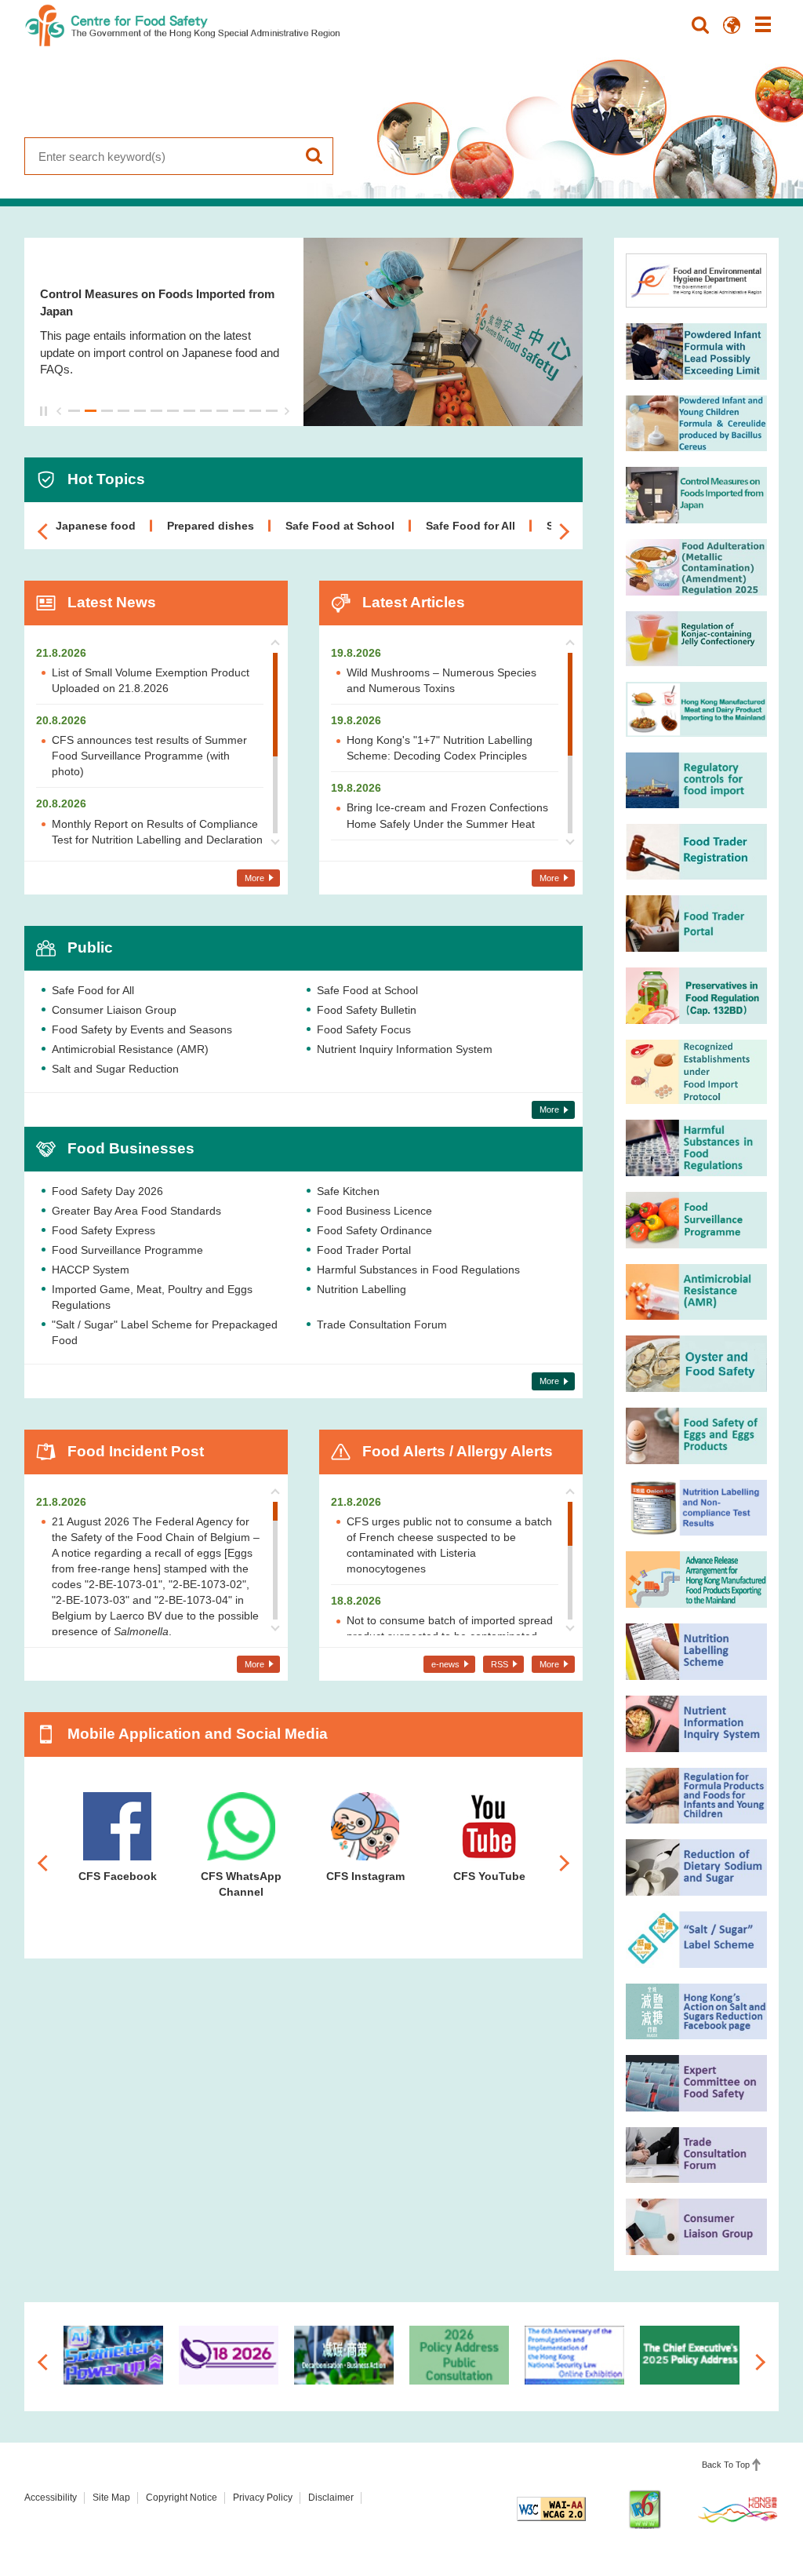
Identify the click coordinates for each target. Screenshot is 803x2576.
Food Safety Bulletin (367, 1010)
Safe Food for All (471, 526)
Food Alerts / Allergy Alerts (458, 1451)
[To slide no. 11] (239, 411)
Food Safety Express (104, 1230)
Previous (59, 411)
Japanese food (96, 526)
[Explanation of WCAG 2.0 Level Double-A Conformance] (551, 2509)
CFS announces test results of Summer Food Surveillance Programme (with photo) (149, 756)
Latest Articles (414, 602)
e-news (445, 1664)
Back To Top (726, 2465)
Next (287, 411)
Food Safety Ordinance (374, 1230)
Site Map (111, 2498)
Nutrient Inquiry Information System (405, 1049)
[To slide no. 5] (140, 411)
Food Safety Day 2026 (107, 1191)
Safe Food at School (340, 526)
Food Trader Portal (364, 1250)
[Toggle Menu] (763, 25)
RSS (500, 1664)
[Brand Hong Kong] (738, 2509)
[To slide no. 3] (107, 411)
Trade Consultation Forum (382, 1324)
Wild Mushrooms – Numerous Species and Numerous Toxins (441, 680)
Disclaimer (331, 2498)
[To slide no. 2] (91, 411)
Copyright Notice (182, 2498)
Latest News (112, 602)
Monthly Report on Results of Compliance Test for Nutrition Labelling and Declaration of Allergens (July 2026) (157, 840)
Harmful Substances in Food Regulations (418, 1270)
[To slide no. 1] (74, 411)
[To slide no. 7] (173, 411)
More (254, 878)
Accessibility (51, 2498)
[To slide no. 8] (189, 411)
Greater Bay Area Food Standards (136, 1211)
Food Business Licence (374, 1211)
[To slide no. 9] (206, 411)
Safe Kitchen (348, 1191)
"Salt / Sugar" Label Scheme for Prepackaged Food (165, 1332)
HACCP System (91, 1270)
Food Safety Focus (364, 1029)
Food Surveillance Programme (127, 1250)
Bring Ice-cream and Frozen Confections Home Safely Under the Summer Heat (447, 815)
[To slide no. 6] (156, 411)
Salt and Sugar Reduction (115, 1069)
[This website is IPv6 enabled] (645, 2509)
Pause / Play (46, 411)
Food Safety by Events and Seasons (142, 1029)
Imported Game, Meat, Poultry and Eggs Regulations (152, 1297)
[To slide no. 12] (255, 411)
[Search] (700, 25)
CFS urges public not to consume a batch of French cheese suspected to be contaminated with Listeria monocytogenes (449, 1545)
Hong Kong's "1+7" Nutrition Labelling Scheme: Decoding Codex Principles (440, 748)
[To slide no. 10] (222, 411)
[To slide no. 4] (124, 411)
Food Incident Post (136, 1451)
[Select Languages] (732, 25)
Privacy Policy (263, 2498)
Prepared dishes (211, 526)
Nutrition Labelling (362, 1289)
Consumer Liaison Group (114, 1010)
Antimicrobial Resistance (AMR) (130, 1049)
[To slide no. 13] (272, 411)
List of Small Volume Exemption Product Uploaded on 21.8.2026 (151, 680)
